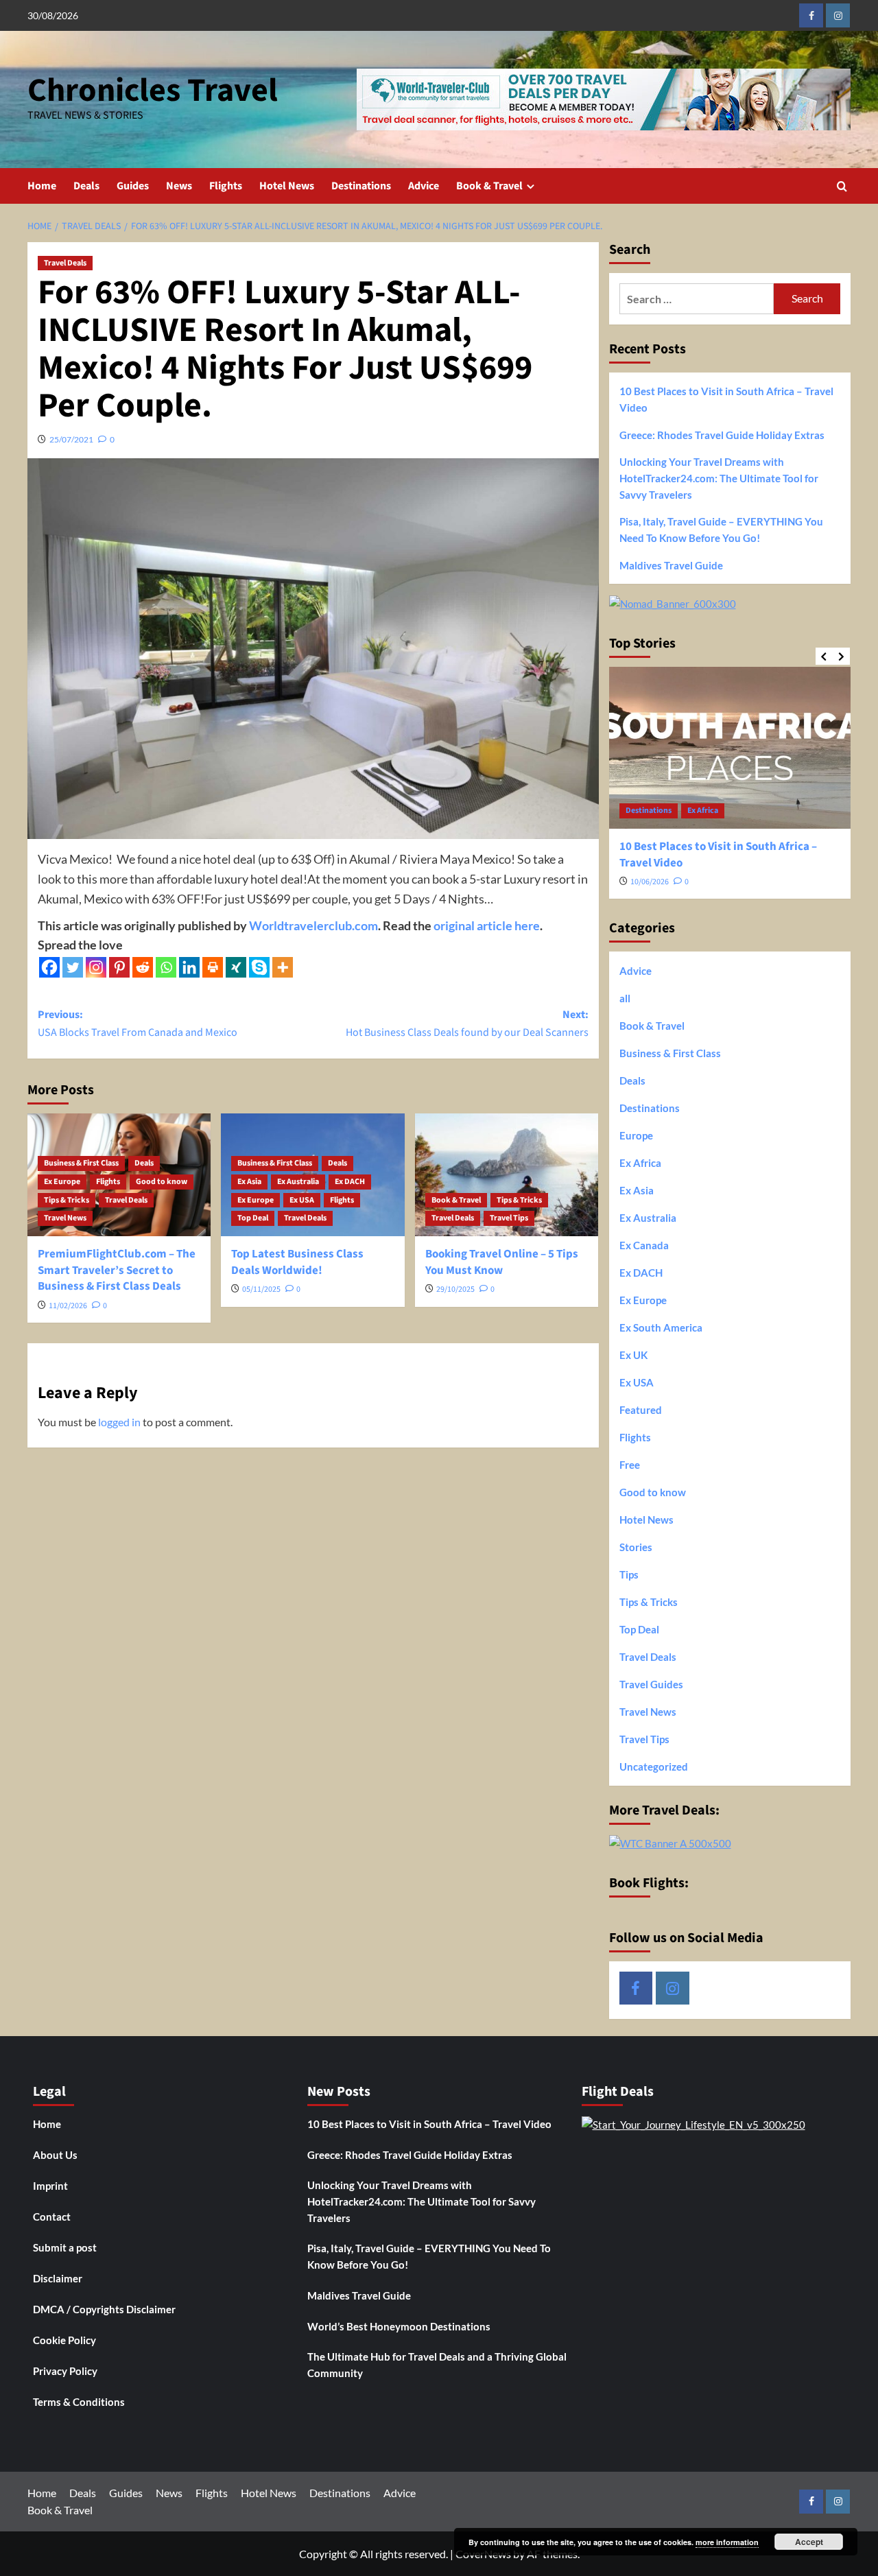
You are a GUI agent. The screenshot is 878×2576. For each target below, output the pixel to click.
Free (630, 1465)
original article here (487, 925)
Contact (52, 2217)
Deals (86, 186)
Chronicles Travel (153, 91)
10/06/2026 (650, 882)
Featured (641, 1410)
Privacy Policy (65, 2371)
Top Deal (253, 1218)
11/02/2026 (68, 1306)
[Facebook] (49, 967)
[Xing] (236, 967)
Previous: (138, 1024)
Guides (133, 186)
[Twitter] (73, 967)
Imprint (50, 2186)
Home (42, 186)
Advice (424, 186)
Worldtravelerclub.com (313, 925)
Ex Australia (298, 1182)
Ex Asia (249, 1182)
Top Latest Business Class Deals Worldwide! (297, 1262)
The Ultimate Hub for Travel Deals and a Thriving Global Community (437, 2365)
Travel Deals (65, 263)
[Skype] (259, 967)
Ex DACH (350, 1182)
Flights (226, 186)
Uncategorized (654, 1766)
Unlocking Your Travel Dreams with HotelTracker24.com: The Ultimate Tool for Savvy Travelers (719, 478)
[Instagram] (96, 967)
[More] (283, 967)
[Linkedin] (189, 967)
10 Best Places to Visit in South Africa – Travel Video (726, 399)
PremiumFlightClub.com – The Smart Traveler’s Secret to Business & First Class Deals (117, 1271)
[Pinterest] (119, 967)
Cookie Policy (64, 2340)
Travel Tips (509, 1218)
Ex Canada (644, 1245)
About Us (55, 2155)
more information (727, 2542)
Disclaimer (58, 2278)
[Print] (213, 967)
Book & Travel (489, 186)
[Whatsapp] (166, 967)
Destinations (361, 186)
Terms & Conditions (79, 2402)
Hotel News (287, 186)
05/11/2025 (261, 1289)
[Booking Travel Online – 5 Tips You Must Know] (507, 1174)
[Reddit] (143, 967)
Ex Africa (703, 811)
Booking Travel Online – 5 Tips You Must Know (502, 1262)
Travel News (65, 1218)
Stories (636, 1547)
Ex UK (633, 1355)
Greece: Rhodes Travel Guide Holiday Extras (722, 435)
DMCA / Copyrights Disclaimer (104, 2309)
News (179, 186)
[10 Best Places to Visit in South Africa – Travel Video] (730, 747)
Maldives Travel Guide (671, 565)
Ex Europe (62, 1182)
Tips (629, 1574)
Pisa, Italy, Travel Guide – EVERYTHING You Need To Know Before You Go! (721, 530)
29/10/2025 (455, 1289)
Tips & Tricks (67, 1200)
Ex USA (302, 1200)
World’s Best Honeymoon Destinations (399, 2326)
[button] (842, 186)
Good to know (162, 1182)
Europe (636, 1135)
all (625, 998)
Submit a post (65, 2247)
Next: (467, 1024)
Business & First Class (81, 1163)
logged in (119, 1422)
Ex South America (661, 1327)
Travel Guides (651, 1684)
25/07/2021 (71, 439)
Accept (809, 2542)
